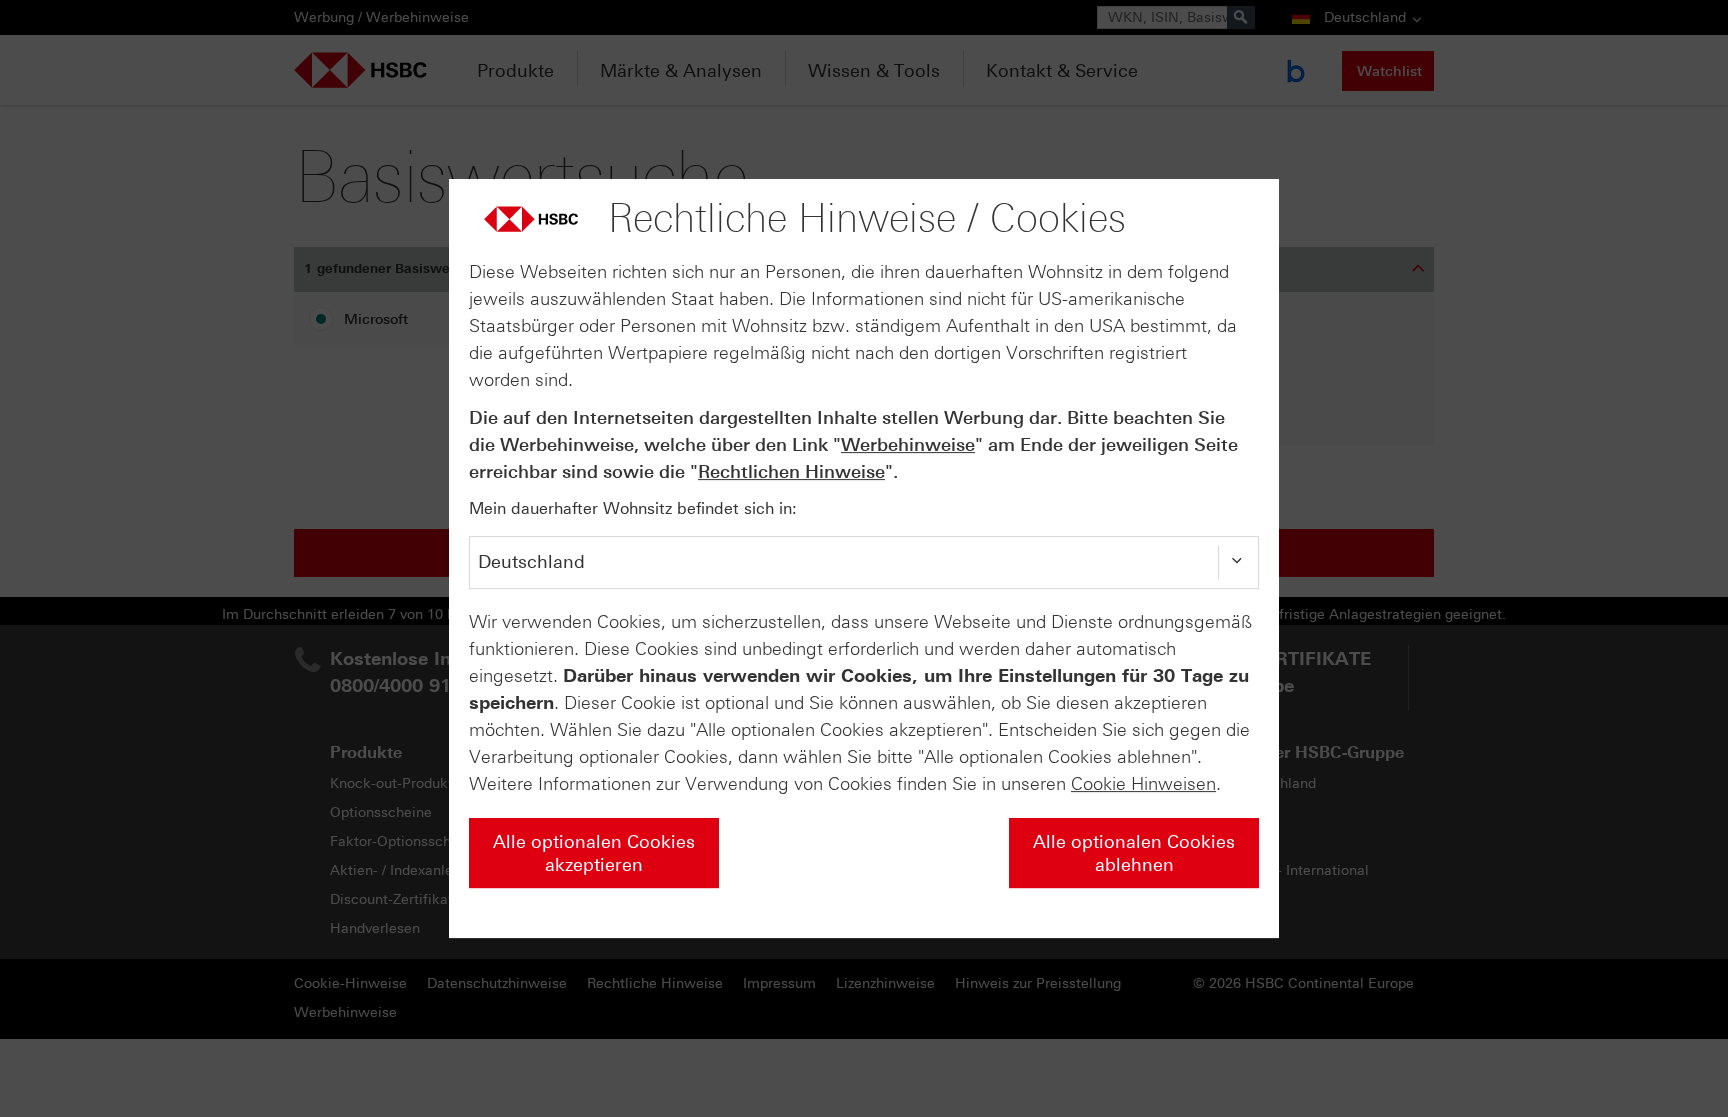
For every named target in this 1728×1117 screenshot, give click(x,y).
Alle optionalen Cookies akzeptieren (594, 853)
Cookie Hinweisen (1143, 784)
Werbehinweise (908, 445)
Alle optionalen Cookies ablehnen (1134, 853)
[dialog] (864, 559)
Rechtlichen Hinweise (791, 472)
